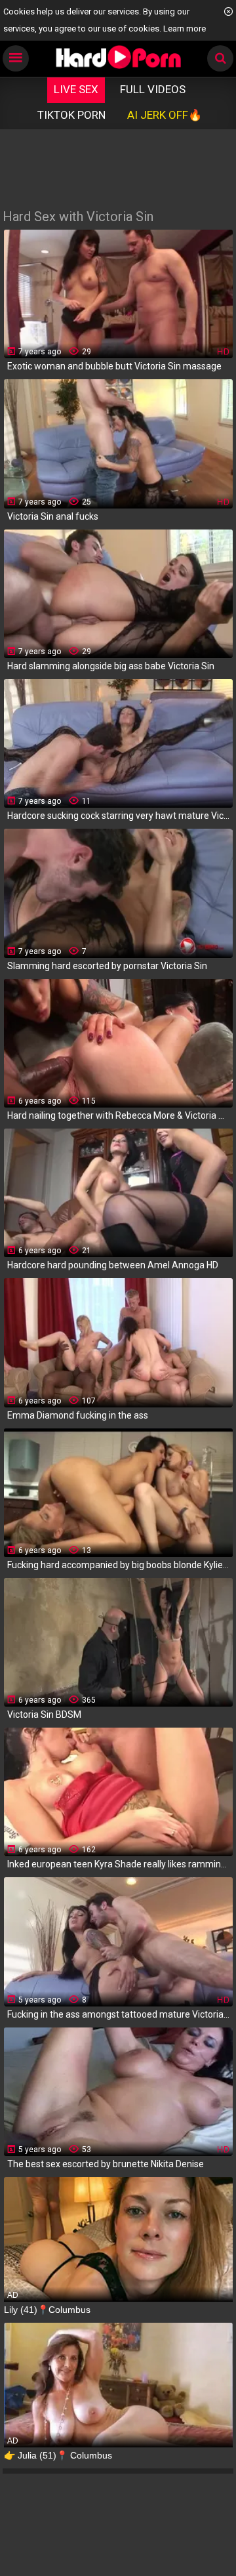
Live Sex (76, 89)
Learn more (185, 29)
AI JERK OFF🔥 (165, 115)
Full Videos (153, 89)
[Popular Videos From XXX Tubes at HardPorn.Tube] (118, 57)
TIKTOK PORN (71, 115)
